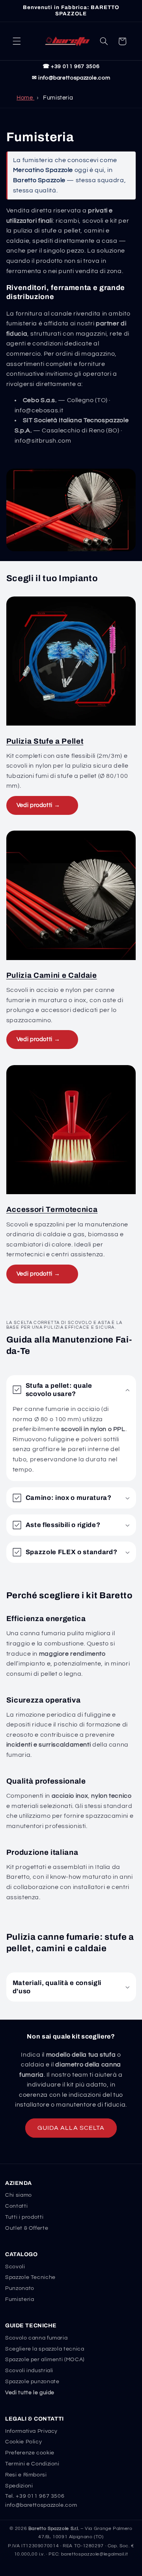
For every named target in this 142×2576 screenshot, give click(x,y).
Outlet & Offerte (27, 2228)
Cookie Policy (23, 2442)
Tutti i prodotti (24, 2217)
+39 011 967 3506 (40, 2496)
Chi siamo (19, 2195)
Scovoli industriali (29, 2371)
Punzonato (20, 2288)
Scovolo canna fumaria (36, 2338)
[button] (17, 41)
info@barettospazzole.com (41, 2505)
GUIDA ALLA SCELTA (71, 2128)
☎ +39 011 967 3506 (71, 66)
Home (25, 98)
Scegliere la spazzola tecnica (45, 2349)
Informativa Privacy (31, 2431)
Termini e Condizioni (32, 2464)
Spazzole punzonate (32, 2382)
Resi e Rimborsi (26, 2475)
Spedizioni (19, 2486)
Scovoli (15, 2267)
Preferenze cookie (30, 2453)
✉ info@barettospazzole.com (71, 78)
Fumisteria (20, 2299)
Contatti (16, 2206)
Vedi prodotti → (38, 805)
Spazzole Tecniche (30, 2277)
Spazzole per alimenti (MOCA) (45, 2360)
